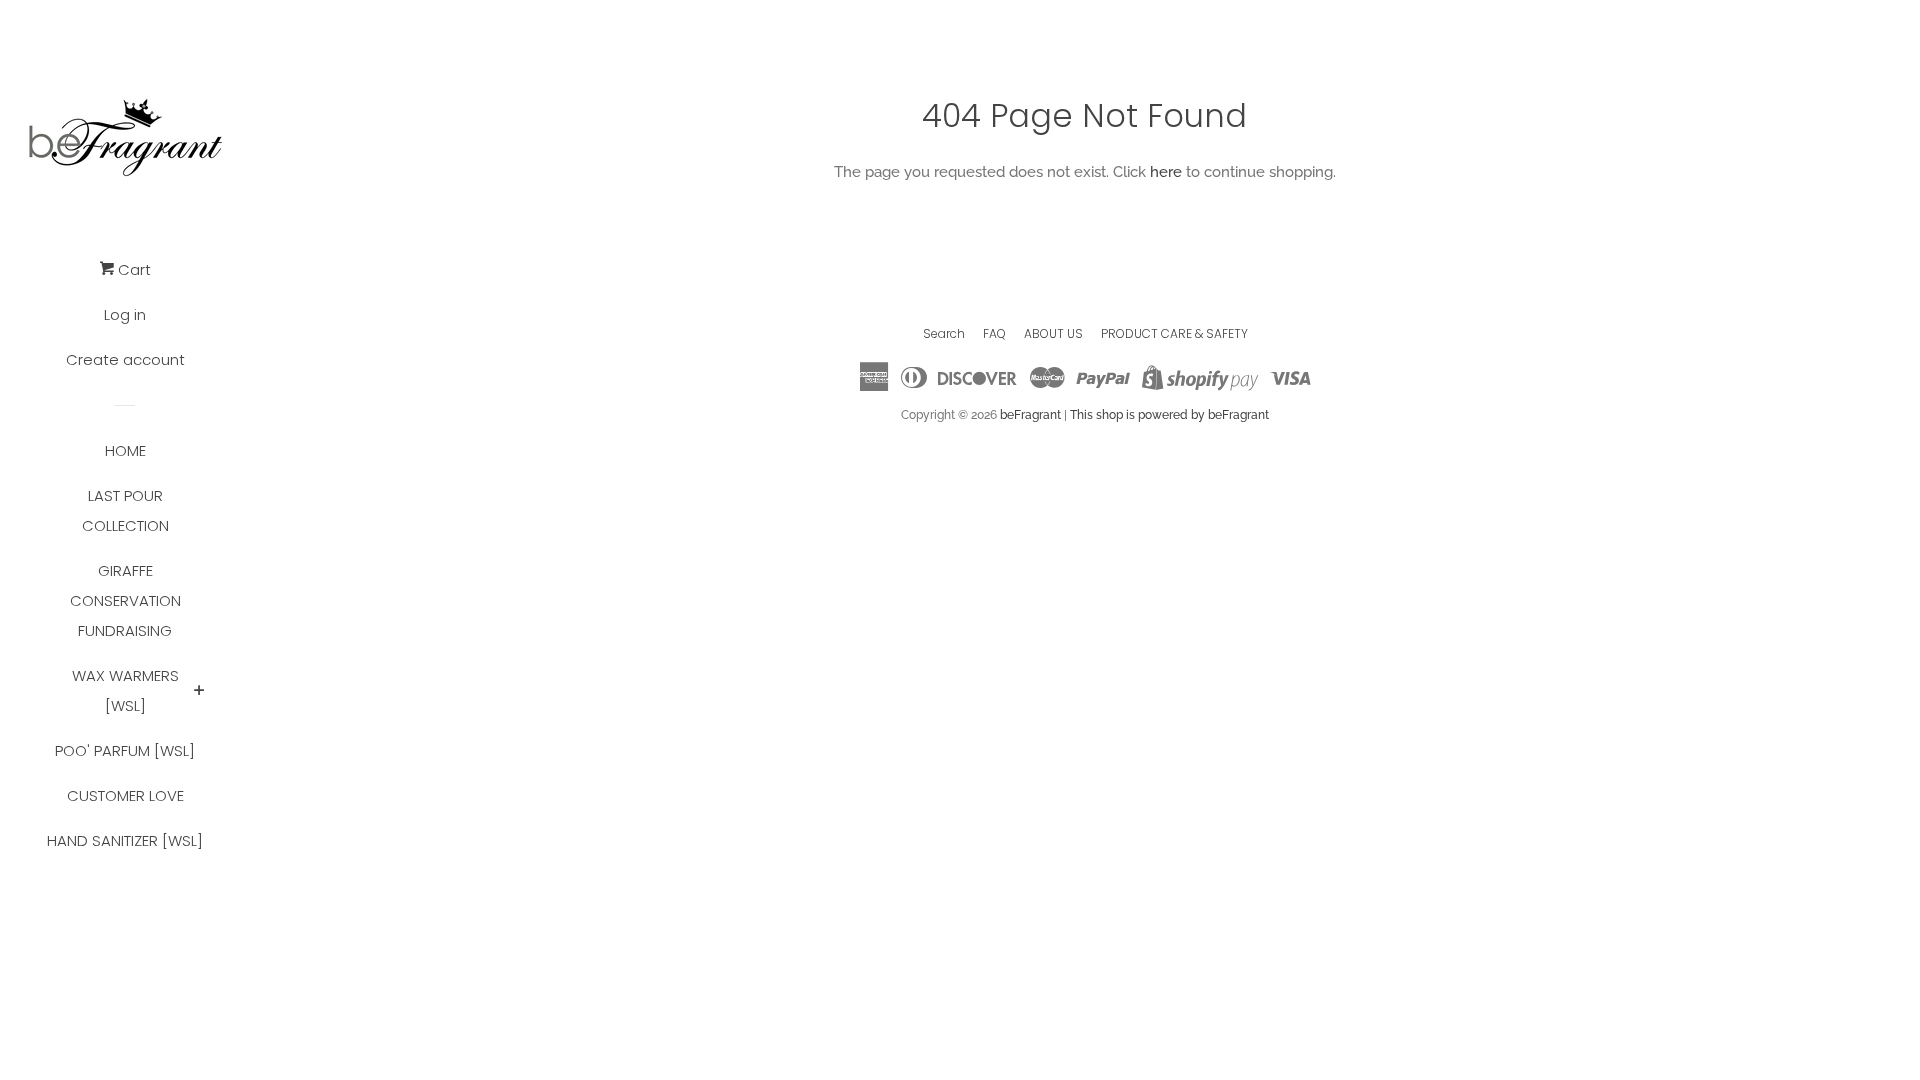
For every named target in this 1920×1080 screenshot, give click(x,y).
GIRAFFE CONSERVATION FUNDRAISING (125, 600)
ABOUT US (1053, 333)
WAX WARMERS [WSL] (125, 690)
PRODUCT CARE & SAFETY (1174, 333)
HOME (125, 450)
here (1166, 172)
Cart (132, 269)
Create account (125, 359)
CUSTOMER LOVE (125, 795)
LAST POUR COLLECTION (125, 510)
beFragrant (1030, 415)
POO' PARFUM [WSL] (125, 750)
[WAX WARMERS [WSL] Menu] (199, 692)
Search (944, 333)
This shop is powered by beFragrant (1169, 415)
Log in (125, 314)
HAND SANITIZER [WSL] (125, 840)
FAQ (994, 333)
